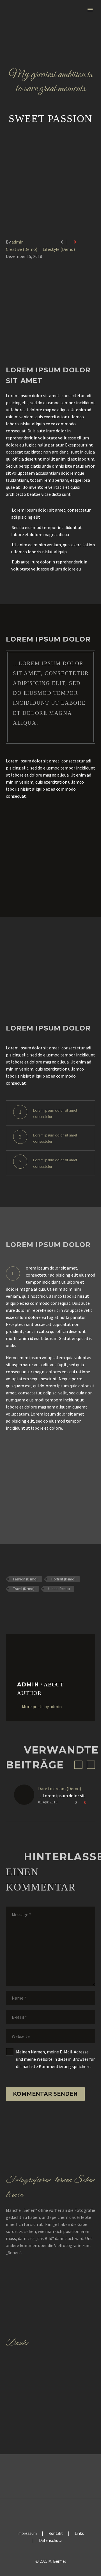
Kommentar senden (45, 2094)
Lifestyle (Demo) (59, 249)
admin (18, 242)
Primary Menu (90, 10)
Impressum (27, 2534)
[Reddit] (50, 1605)
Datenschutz (50, 2541)
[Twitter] (18, 1605)
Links (79, 2534)
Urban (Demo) (59, 1589)
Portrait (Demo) (63, 1579)
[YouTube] (58, 2513)
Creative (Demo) (22, 249)
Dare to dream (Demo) (60, 1788)
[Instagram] (50, 2513)
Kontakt (56, 2534)
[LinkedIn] (42, 1605)
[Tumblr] (34, 1605)
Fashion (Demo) (25, 1579)
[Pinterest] (26, 1605)
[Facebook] (10, 1605)
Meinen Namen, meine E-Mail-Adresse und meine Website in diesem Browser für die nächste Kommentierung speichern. (55, 2059)
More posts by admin (42, 1706)
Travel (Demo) (24, 1589)
